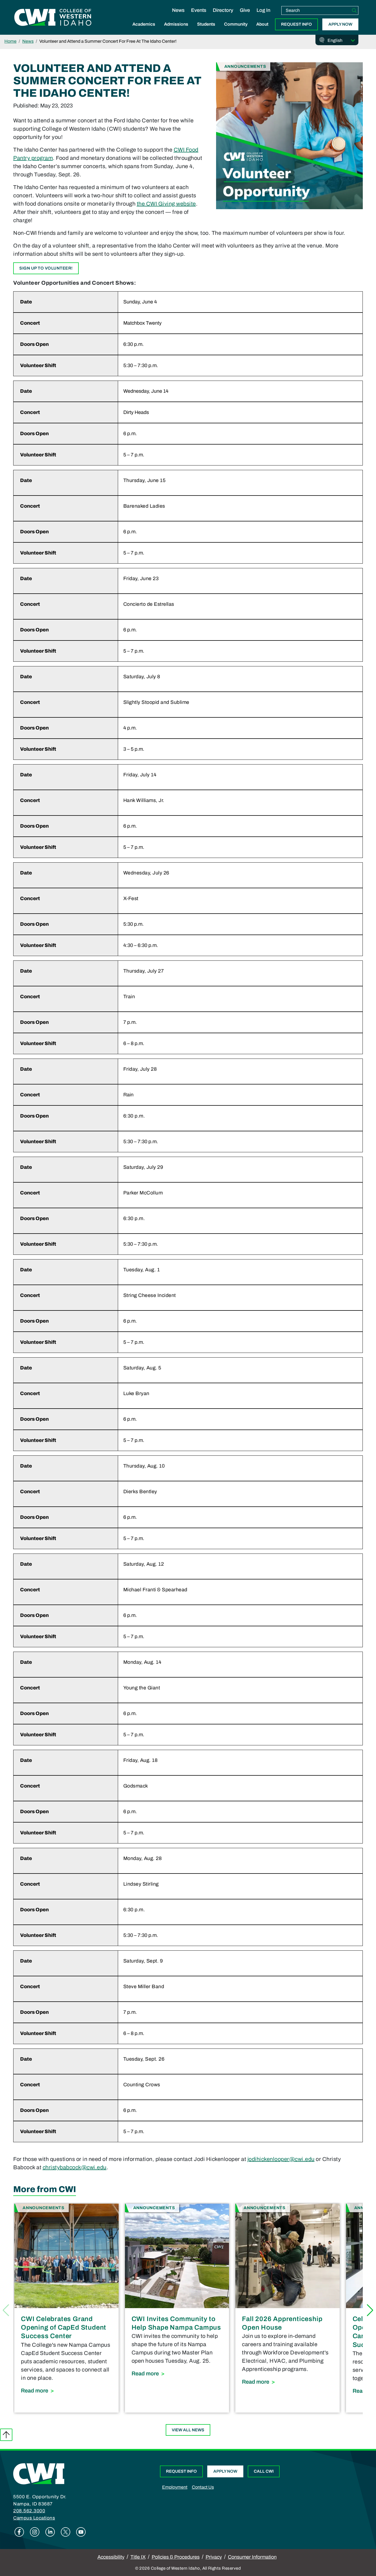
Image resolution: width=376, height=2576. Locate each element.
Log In (263, 10)
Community (236, 24)
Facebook (19, 2532)
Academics (144, 24)
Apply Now (340, 24)
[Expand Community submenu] (236, 30)
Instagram (35, 2532)
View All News (188, 2430)
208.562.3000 (29, 2511)
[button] (370, 2310)
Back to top (6, 2435)
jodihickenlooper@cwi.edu (281, 2159)
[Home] (39, 2473)
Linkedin (50, 2532)
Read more (66, 2390)
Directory (223, 10)
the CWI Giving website (166, 204)
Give (245, 10)
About (262, 24)
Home (10, 41)
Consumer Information (252, 2557)
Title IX (138, 2557)
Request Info (296, 24)
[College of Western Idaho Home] (53, 17)
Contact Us (203, 2487)
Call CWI (264, 2471)
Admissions (176, 24)
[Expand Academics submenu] (144, 30)
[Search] (354, 10)
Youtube (81, 2532)
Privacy (214, 2557)
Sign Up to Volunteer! (46, 268)
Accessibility (111, 2557)
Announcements (245, 66)
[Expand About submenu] (262, 30)
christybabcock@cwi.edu (75, 2167)
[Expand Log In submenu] (263, 16)
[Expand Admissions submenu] (176, 30)
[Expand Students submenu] (206, 30)
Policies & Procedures (176, 2557)
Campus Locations (34, 2518)
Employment (175, 2487)
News (178, 10)
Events (199, 10)
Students (206, 24)
